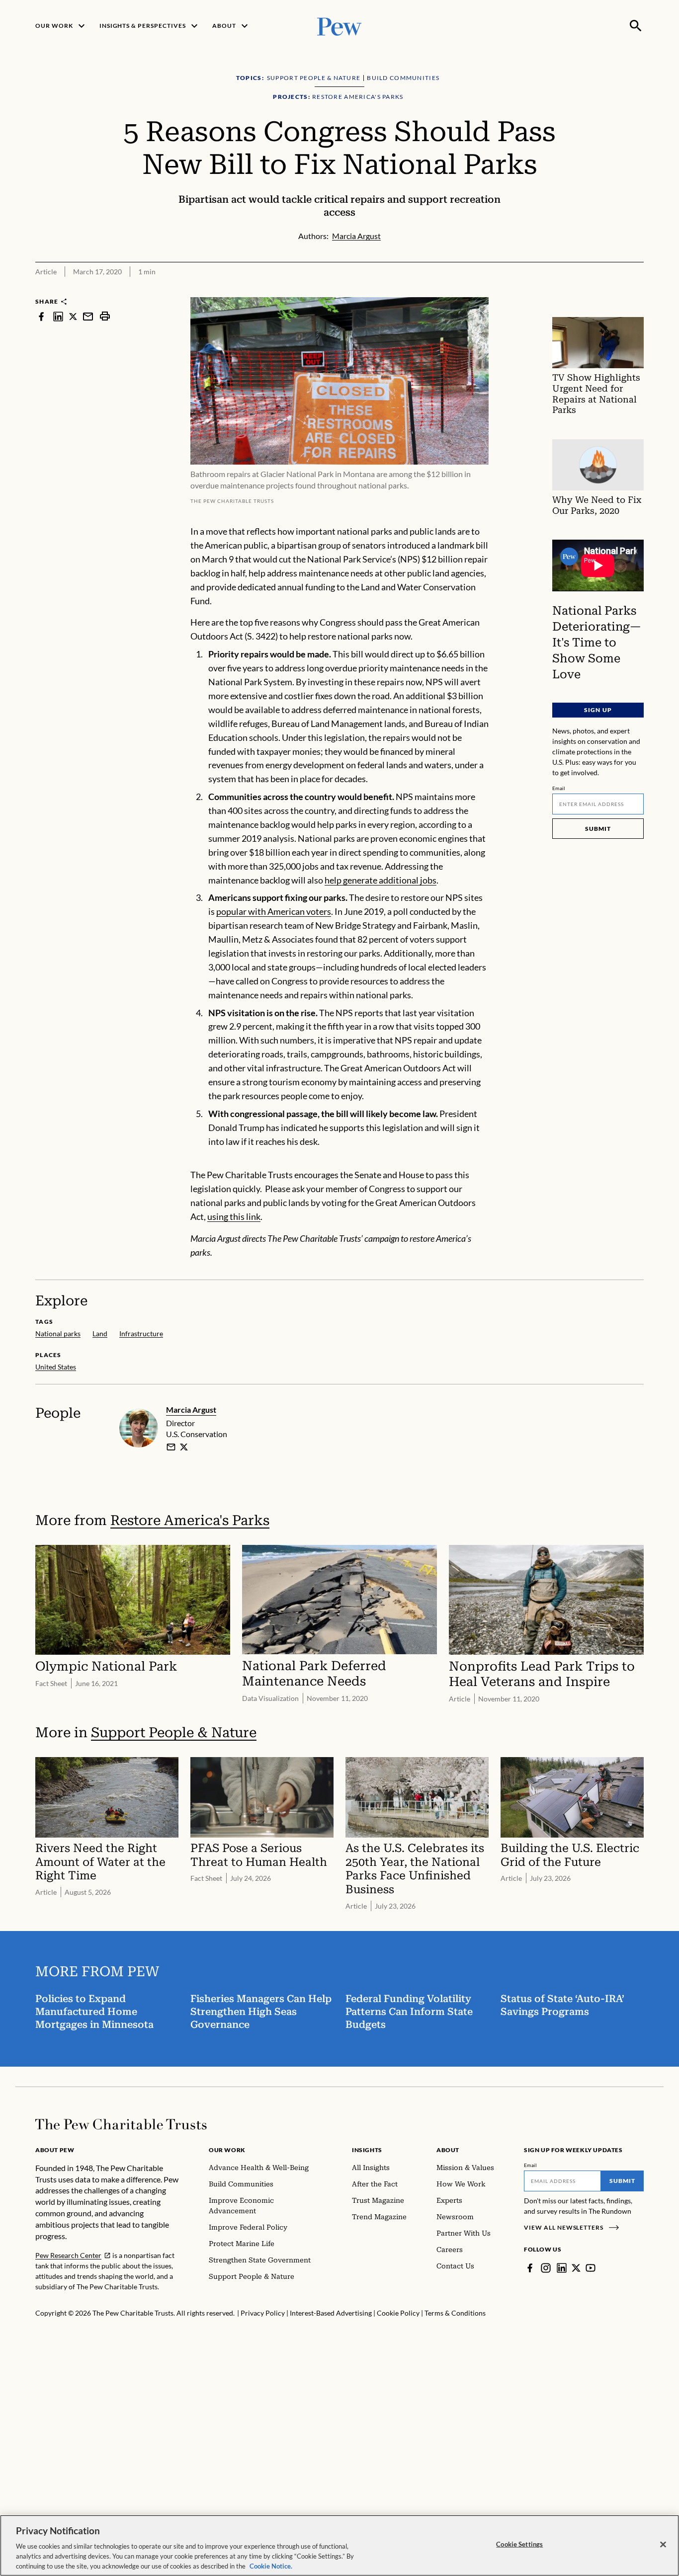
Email (559, 788)
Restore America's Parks (190, 1520)
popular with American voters (274, 911)
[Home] (121, 2124)
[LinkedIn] (562, 2268)
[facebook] (41, 316)
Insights (367, 2150)
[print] (105, 316)
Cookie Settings (519, 2544)
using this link (234, 1216)
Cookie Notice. (271, 2566)
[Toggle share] (638, 290)
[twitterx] (73, 316)
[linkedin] (58, 316)
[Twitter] (576, 2268)
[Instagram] (546, 2268)
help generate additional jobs (381, 880)
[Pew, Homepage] (339, 26)
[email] (88, 316)
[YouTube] (591, 2268)
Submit (598, 829)
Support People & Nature (174, 1732)
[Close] (663, 2545)
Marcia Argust (191, 1409)
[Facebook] (530, 2268)
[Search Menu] (636, 26)
